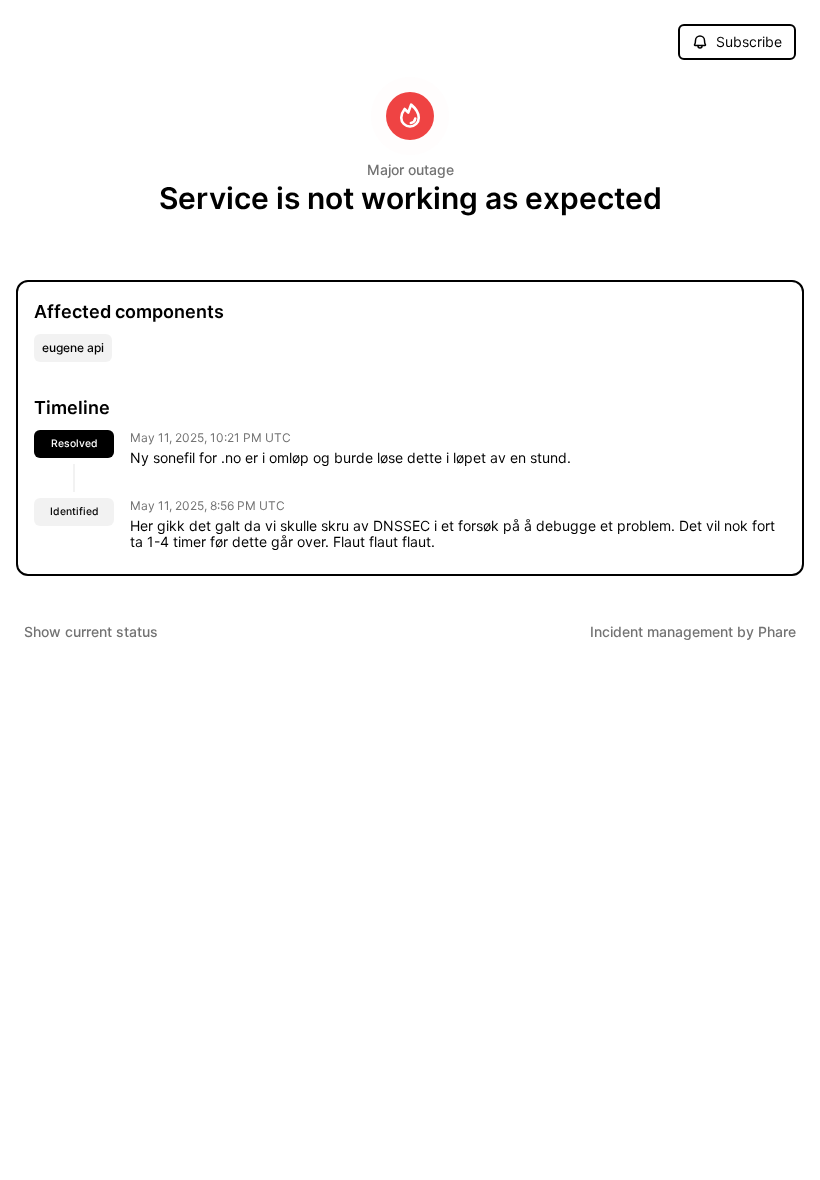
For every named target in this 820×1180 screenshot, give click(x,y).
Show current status (91, 631)
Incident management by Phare (693, 631)
